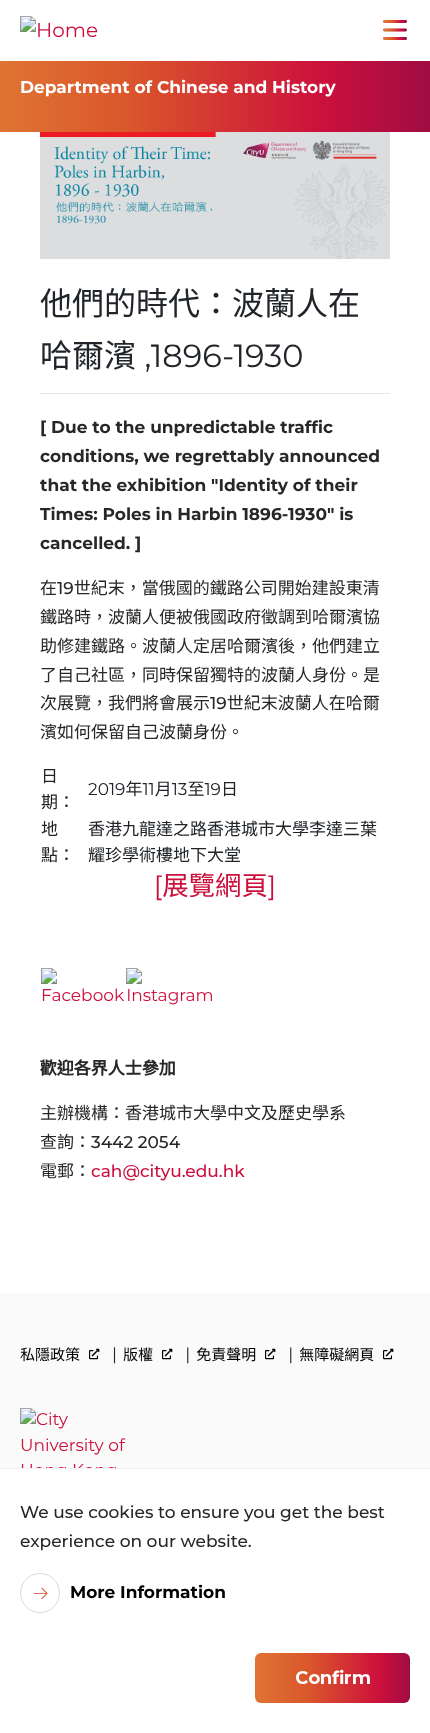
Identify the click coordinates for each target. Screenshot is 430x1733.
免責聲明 (228, 1354)
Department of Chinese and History (178, 88)
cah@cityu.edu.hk (168, 1172)
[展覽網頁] (215, 885)
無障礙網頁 (338, 1354)
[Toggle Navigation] (395, 30)
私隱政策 (52, 1354)
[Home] (59, 30)
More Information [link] (148, 1593)
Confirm (333, 1678)
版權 (140, 1354)
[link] (215, 1446)
